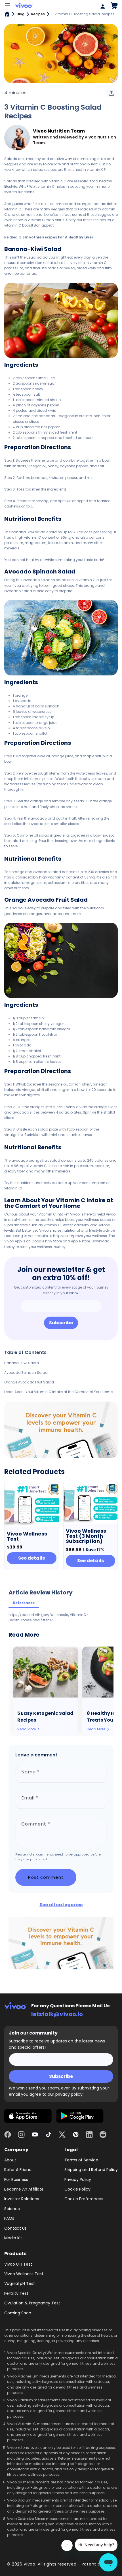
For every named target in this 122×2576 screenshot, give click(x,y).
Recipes (38, 14)
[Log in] (101, 6)
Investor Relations (22, 2199)
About (10, 2160)
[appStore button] (28, 2117)
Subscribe (61, 1323)
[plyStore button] (80, 2117)
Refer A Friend (18, 2170)
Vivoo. (30, 2564)
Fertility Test (16, 2293)
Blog (21, 14)
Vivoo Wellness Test (24, 2274)
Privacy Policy (78, 2180)
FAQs (9, 2218)
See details (31, 1558)
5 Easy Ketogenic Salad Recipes (45, 1717)
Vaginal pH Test (20, 2283)
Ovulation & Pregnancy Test (32, 2303)
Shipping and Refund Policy (91, 2170)
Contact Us (15, 2228)
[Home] (7, 14)
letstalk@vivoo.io (57, 2014)
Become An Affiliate (24, 2189)
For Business (16, 2180)
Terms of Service (81, 2160)
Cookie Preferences (84, 2199)
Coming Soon (18, 2313)
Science (12, 2209)
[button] (8, 6)
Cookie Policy (77, 2189)
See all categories (61, 1905)
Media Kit (13, 2238)
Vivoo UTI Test (18, 2264)
